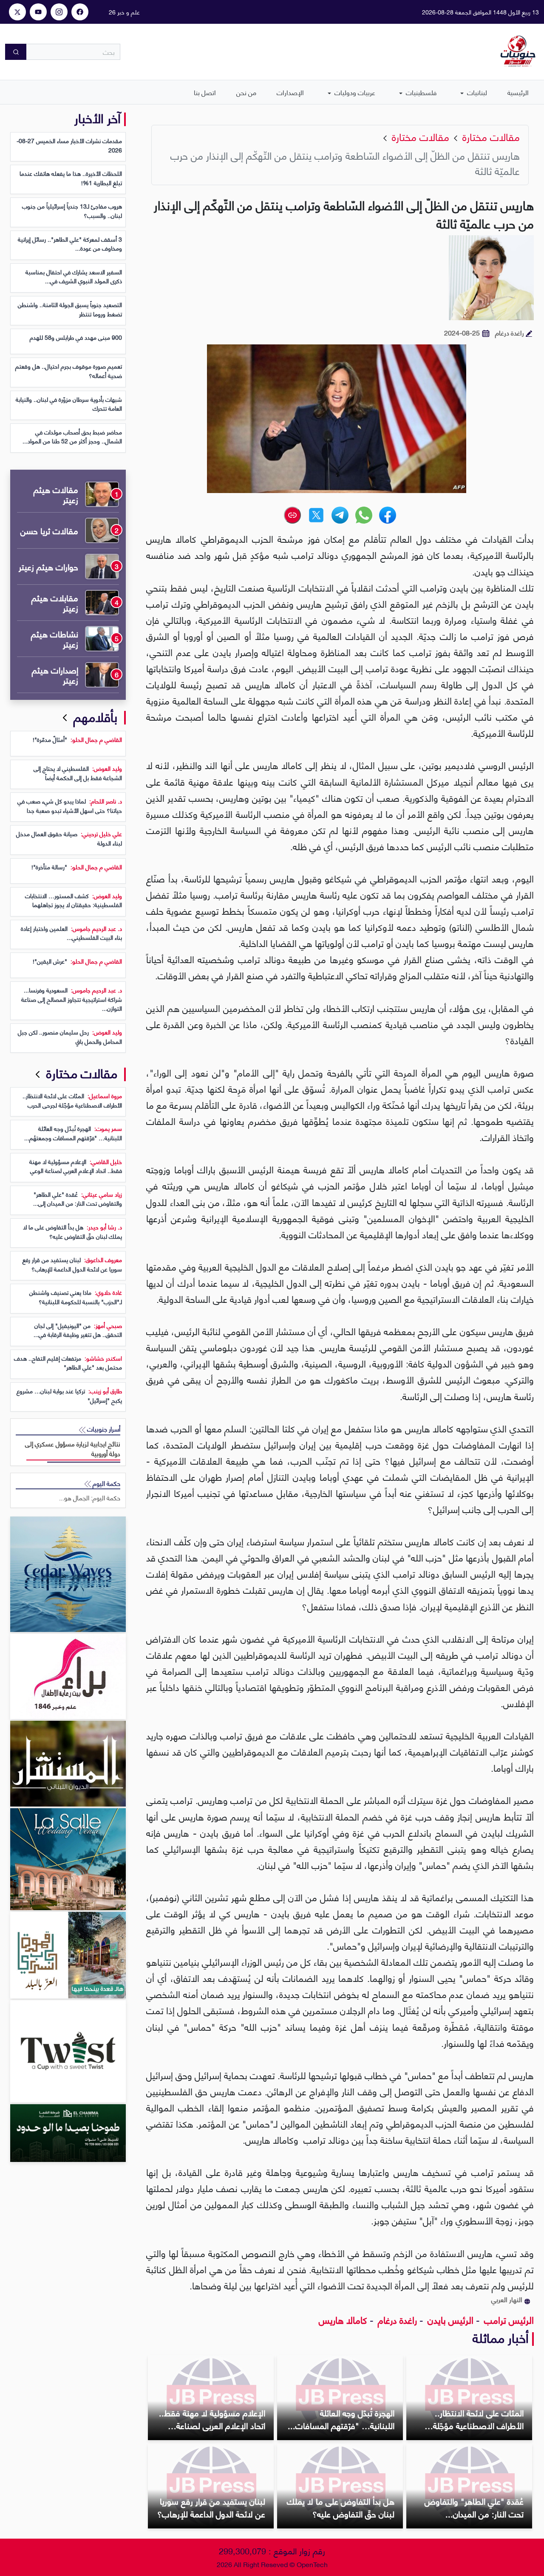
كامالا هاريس (343, 2319)
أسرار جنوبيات (103, 1429)
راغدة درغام (396, 2319)
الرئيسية (518, 92)
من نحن (246, 92)
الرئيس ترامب (508, 2319)
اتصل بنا (205, 92)
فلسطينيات (420, 92)
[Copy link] (292, 515)
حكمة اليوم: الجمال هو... (90, 1498)
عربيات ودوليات (354, 92)
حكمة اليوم (106, 1483)
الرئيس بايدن (449, 2319)
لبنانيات (476, 92)
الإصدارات (290, 92)
